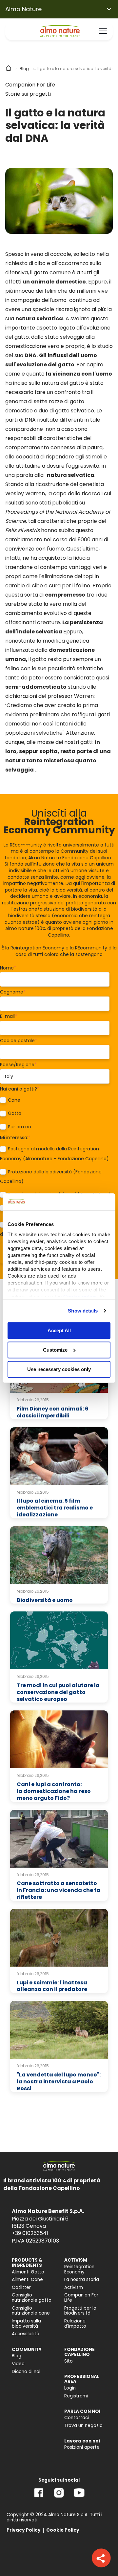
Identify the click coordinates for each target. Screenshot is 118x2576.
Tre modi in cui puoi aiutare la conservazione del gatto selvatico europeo (58, 1692)
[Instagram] (59, 2498)
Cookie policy (80, 1297)
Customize (55, 1350)
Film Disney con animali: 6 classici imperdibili (53, 1412)
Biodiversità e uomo (45, 1600)
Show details (83, 1311)
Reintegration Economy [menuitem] (79, 2269)
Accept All (59, 1330)
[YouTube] (79, 2498)
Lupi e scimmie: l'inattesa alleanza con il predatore (52, 1986)
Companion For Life (30, 85)
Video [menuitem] (18, 2364)
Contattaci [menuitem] (77, 2418)
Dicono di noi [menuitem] (26, 2372)
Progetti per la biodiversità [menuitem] (80, 2311)
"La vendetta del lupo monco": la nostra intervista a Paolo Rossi (59, 2082)
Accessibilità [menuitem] (26, 2334)
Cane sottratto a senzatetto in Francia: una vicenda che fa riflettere (59, 1890)
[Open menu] (103, 31)
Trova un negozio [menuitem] (83, 2426)
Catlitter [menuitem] (21, 2287)
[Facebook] (39, 2498)
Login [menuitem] (70, 2388)
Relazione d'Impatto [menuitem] (75, 2324)
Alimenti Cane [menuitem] (27, 2280)
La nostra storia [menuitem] (82, 2280)
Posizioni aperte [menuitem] (82, 2447)
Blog (24, 69)
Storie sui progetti (28, 94)
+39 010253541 (30, 2233)
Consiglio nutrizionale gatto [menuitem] (32, 2298)
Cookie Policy (63, 2530)
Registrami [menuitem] (76, 2396)
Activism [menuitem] (74, 2287)
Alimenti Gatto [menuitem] (28, 2272)
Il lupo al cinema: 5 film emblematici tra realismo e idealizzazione (55, 1508)
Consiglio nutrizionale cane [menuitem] (31, 2311)
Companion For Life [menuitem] (81, 2298)
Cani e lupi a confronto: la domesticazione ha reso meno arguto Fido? (54, 1791)
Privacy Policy (24, 2530)
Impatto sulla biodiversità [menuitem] (26, 2324)
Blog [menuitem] (17, 2356)
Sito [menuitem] (69, 2361)
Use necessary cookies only (59, 1369)
